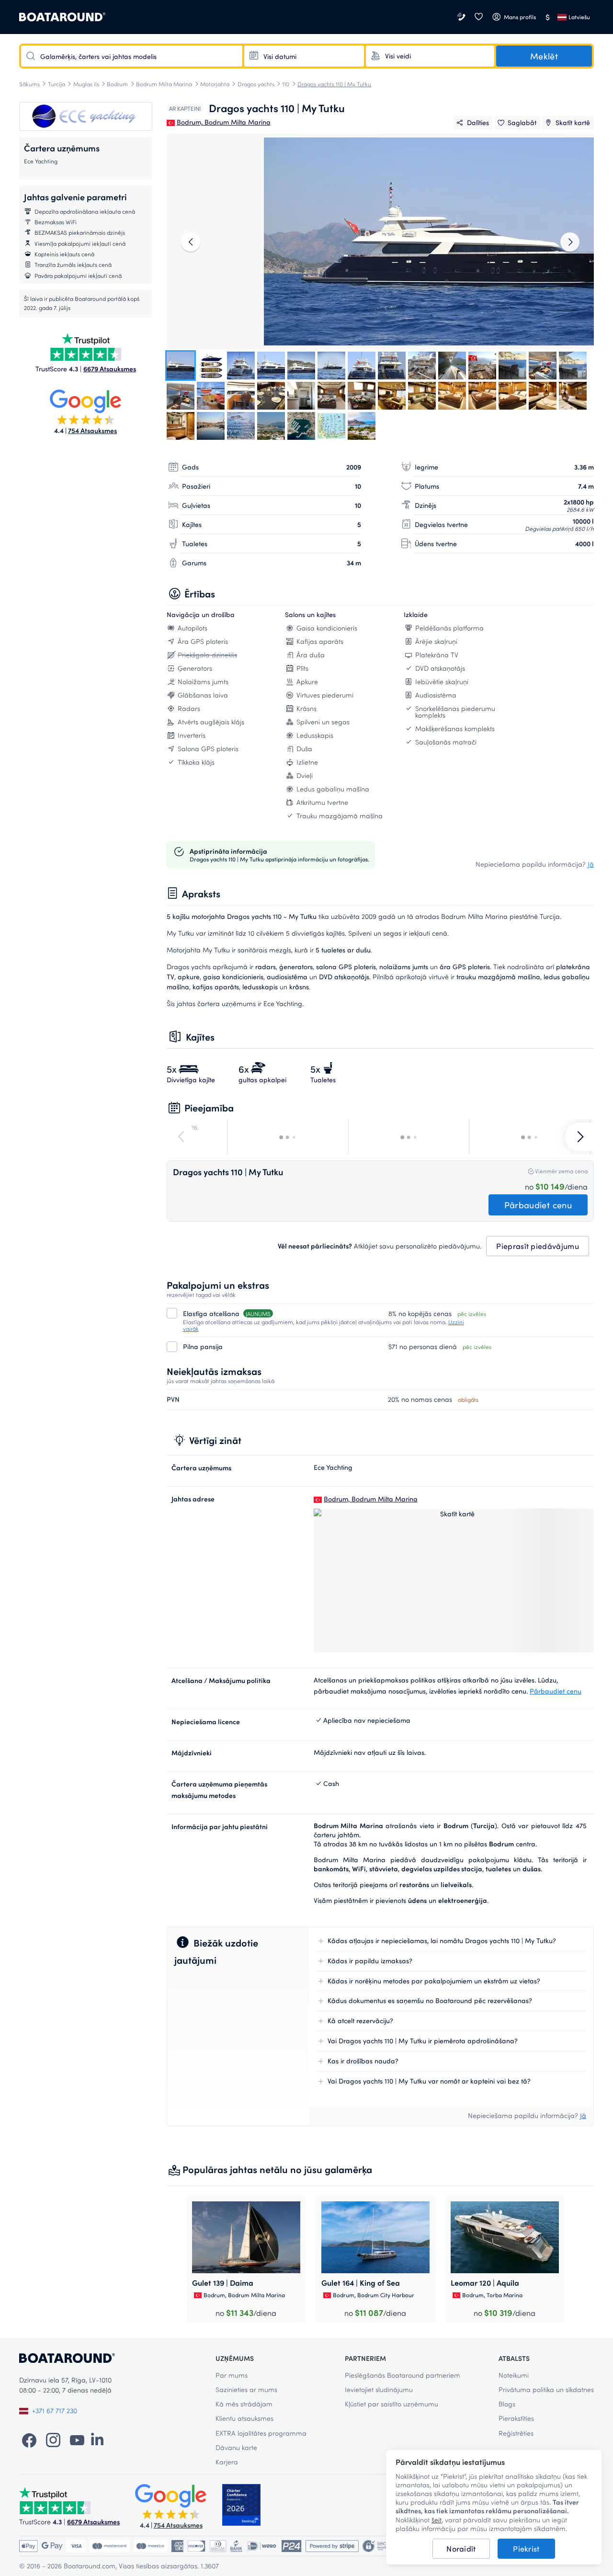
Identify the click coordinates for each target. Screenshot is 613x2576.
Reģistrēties (516, 2433)
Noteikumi (514, 2375)
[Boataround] (62, 17)
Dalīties (478, 122)
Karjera (227, 2462)
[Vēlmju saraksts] (478, 17)
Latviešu (579, 17)
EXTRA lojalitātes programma (261, 2433)
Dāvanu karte (236, 2447)
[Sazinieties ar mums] (462, 17)
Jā (591, 864)
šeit (437, 2520)
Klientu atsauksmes (244, 2418)
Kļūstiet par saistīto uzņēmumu (392, 2404)
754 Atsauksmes (92, 430)
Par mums (232, 2375)
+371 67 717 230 (55, 2410)
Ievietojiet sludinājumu (379, 2389)
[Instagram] (53, 2439)
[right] (570, 242)
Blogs (507, 2404)
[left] (191, 242)
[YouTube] (77, 2439)
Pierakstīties (516, 2418)
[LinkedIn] (97, 2439)
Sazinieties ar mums (246, 2389)
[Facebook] (29, 2439)
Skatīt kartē (573, 122)
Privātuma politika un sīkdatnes (546, 2389)
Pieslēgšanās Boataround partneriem (403, 2375)
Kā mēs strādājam (244, 2404)
